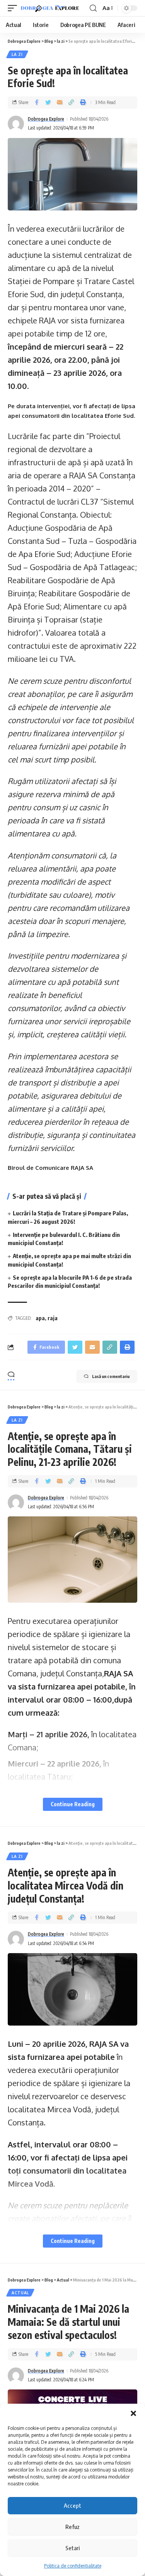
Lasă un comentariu (111, 1376)
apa (40, 1318)
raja (53, 1318)
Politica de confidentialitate (73, 2566)
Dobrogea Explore (46, 119)
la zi (17, 54)
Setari (72, 2548)
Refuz (72, 2527)
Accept (72, 2505)
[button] (133, 2413)
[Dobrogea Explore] (50, 8)
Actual (20, 2293)
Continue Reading (73, 1804)
